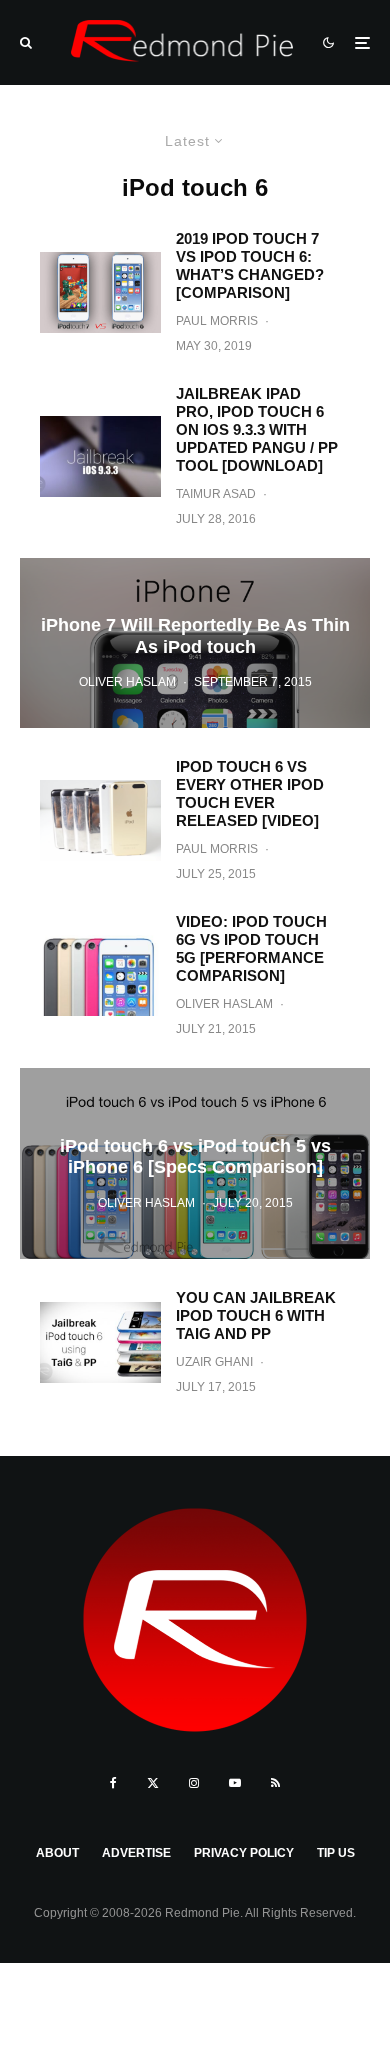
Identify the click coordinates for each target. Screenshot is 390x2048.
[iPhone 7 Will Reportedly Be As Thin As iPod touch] (195, 643)
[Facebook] (113, 1783)
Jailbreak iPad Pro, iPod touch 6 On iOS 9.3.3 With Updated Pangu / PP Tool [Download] (257, 429)
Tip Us (336, 1853)
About (57, 1853)
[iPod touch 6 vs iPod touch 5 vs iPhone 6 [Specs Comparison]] (195, 1163)
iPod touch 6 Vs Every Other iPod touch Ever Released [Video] (250, 793)
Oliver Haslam (224, 1004)
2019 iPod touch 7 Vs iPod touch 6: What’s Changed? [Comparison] (250, 265)
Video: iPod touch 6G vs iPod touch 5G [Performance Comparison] (251, 948)
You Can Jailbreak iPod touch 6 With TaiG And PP (256, 1315)
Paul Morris (217, 321)
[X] (153, 1783)
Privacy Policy (244, 1853)
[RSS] (275, 1783)
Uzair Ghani (214, 1362)
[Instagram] (194, 1783)
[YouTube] (235, 1783)
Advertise (136, 1853)
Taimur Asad (216, 494)
